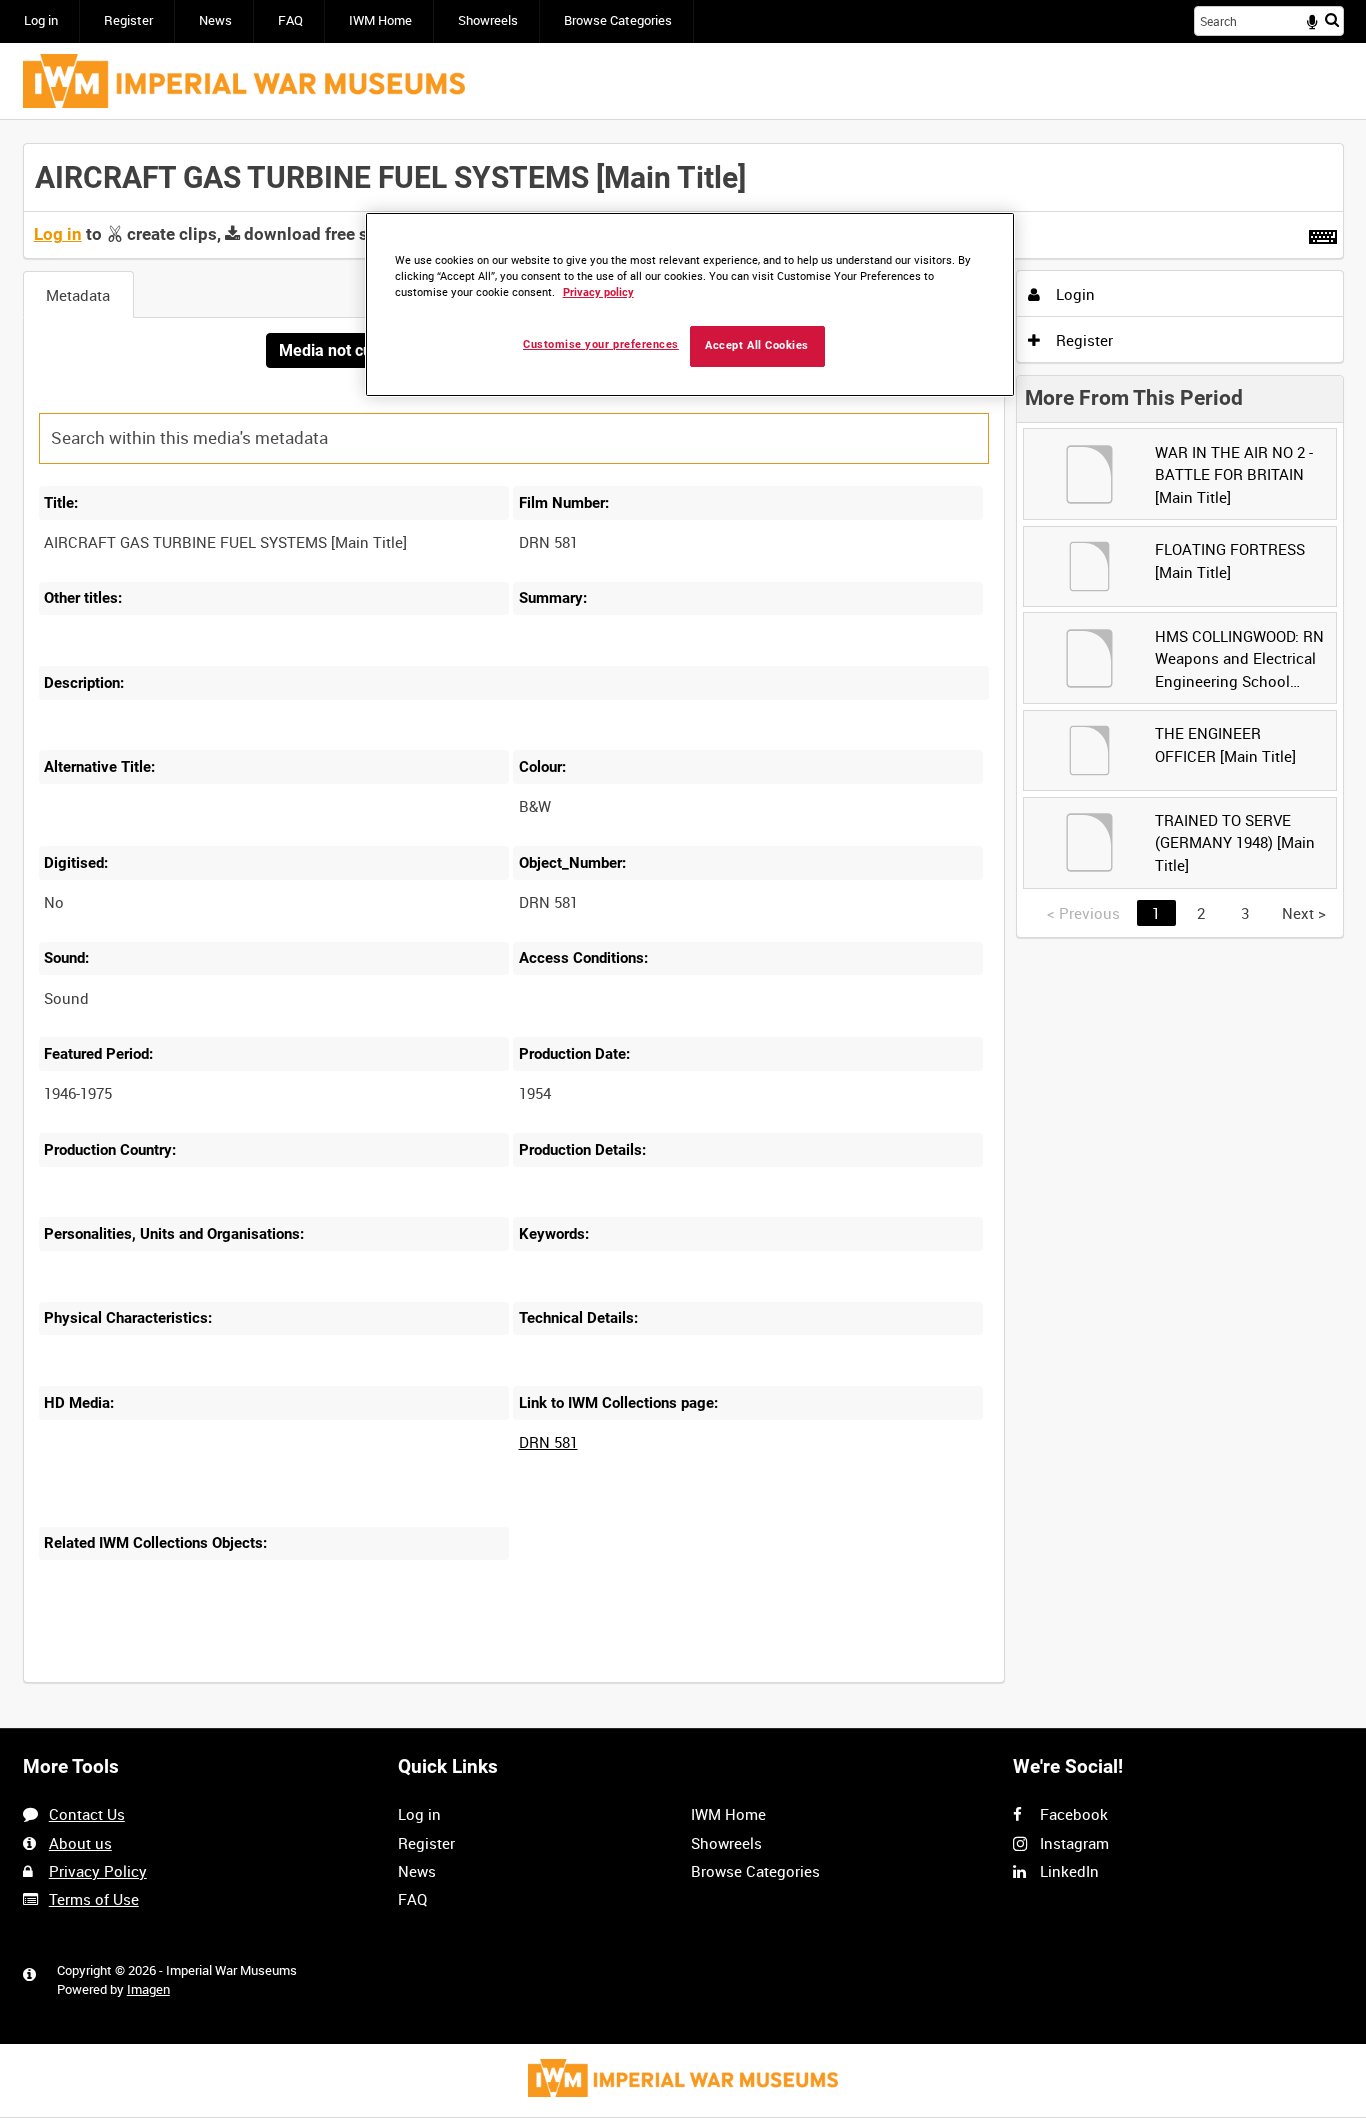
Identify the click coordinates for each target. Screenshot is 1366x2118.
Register (128, 20)
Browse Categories (618, 20)
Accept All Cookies (757, 345)
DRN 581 (548, 1442)
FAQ (290, 20)
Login (1073, 294)
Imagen (148, 1989)
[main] (683, 924)
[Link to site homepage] (244, 81)
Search (1332, 19)
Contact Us (87, 1814)
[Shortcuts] (1323, 233)
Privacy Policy (98, 1871)
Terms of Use (94, 1899)
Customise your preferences (601, 344)
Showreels (488, 20)
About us (80, 1843)
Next (1304, 913)
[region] (690, 304)
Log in (41, 20)
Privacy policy (598, 292)
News (215, 20)
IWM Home (380, 20)
